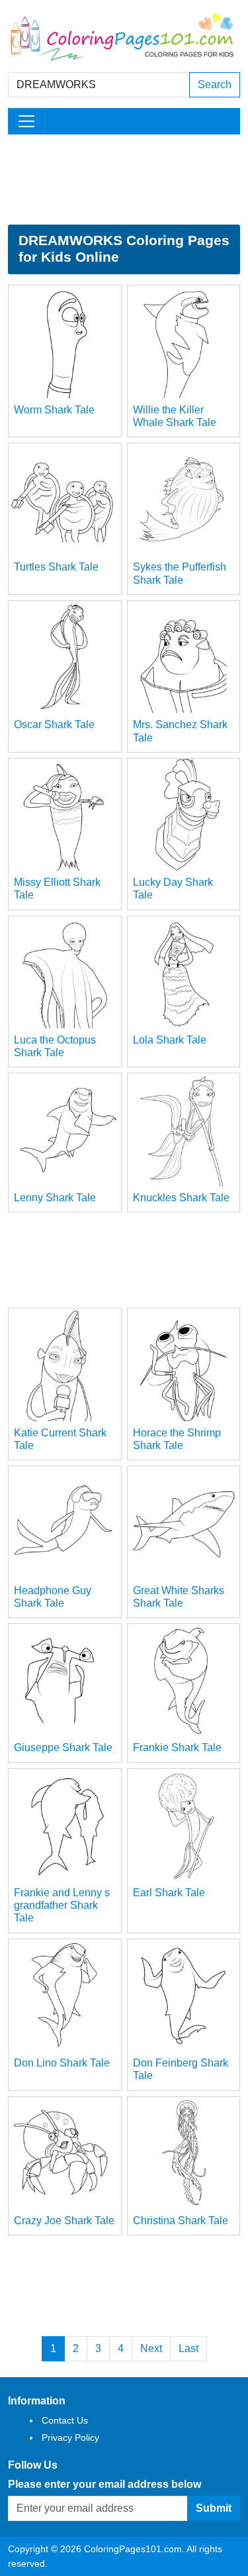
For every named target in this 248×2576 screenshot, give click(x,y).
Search (215, 84)
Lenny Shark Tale (55, 1198)
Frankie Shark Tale (177, 1747)
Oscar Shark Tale (54, 724)
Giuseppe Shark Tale (63, 1747)
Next (151, 2348)
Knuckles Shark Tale (181, 1198)
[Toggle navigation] (26, 121)
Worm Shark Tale (54, 410)
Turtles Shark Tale (56, 567)
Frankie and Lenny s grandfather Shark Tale (62, 1905)
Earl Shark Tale (169, 1893)
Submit (214, 2508)
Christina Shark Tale (181, 2221)
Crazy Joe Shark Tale (64, 2221)
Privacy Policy (70, 2438)
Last (188, 2348)
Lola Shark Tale (170, 1040)
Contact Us (65, 2420)
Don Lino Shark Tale (62, 2063)
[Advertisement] (124, 180)
